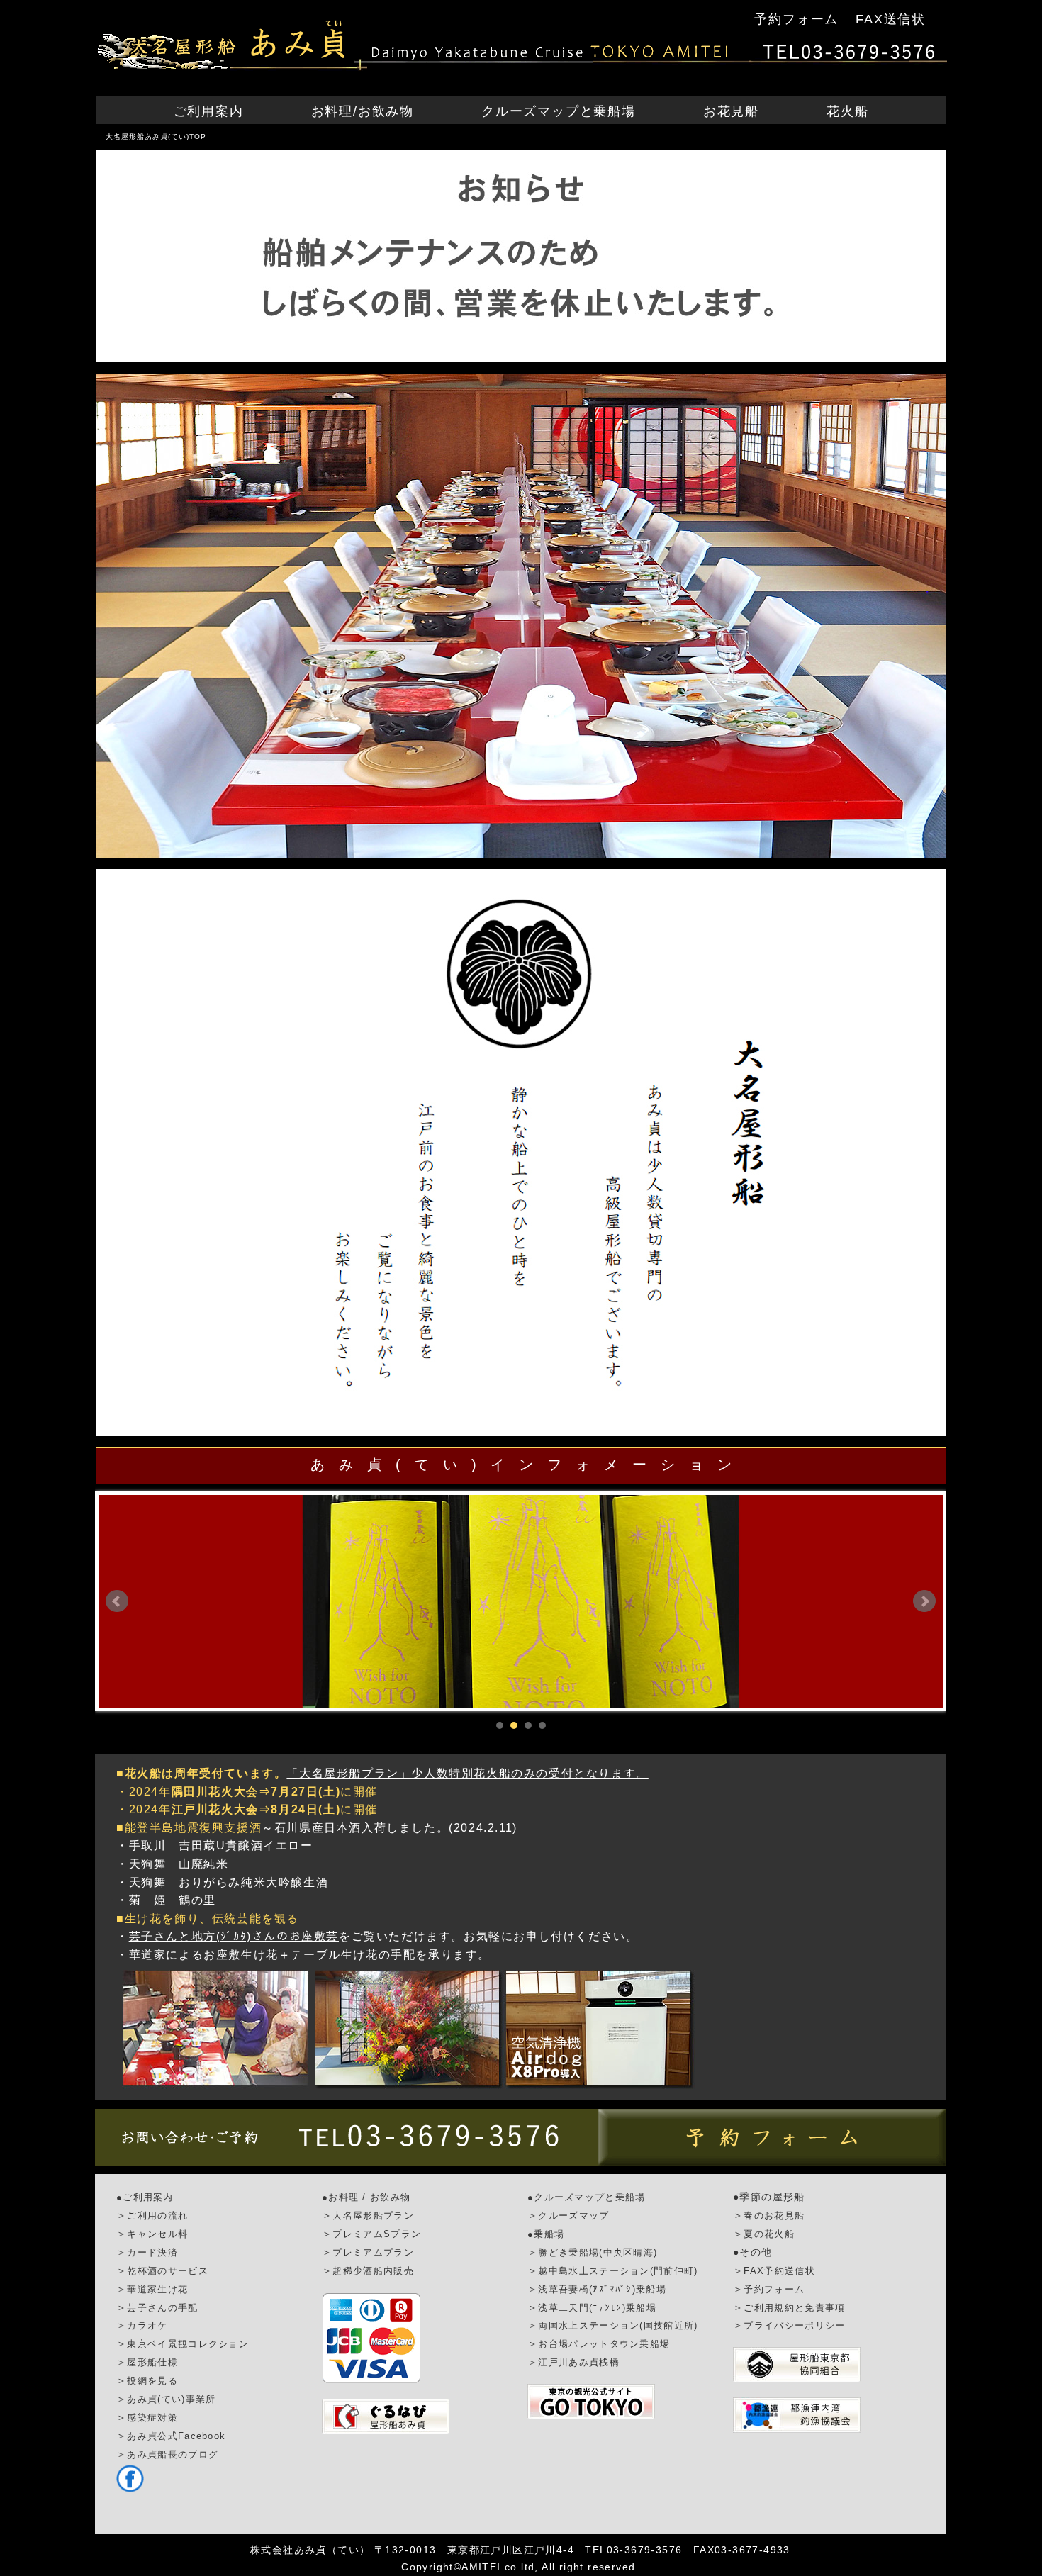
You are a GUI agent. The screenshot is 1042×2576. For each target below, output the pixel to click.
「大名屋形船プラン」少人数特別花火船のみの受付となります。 (467, 1773)
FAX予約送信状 (779, 2271)
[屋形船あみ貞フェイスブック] (130, 2489)
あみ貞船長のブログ (173, 2454)
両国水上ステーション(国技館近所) (618, 2325)
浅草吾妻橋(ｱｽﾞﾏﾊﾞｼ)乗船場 (602, 2289)
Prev (117, 1601)
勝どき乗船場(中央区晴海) (598, 2252)
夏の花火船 (769, 2234)
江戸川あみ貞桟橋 (578, 2362)
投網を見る (152, 2381)
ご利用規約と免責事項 (794, 2308)
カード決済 (152, 2252)
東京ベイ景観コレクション (188, 2344)
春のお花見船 (774, 2216)
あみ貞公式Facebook (176, 2436)
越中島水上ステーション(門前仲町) (618, 2271)
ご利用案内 (209, 111)
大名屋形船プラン (373, 2216)
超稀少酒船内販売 (373, 2271)
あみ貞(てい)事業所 (171, 2399)
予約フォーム (796, 19)
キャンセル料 (157, 2234)
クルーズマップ (573, 2216)
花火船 (847, 111)
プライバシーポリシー (794, 2325)
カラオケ (147, 2325)
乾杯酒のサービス (167, 2271)
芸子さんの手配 (162, 2308)
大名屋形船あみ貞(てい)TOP (156, 136)
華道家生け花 (157, 2289)
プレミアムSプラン (377, 2234)
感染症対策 (152, 2418)
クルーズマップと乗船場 (559, 111)
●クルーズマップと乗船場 (587, 2197)
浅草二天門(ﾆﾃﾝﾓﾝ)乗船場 (597, 2308)
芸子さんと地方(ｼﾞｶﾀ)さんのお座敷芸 (234, 1936)
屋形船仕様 (152, 2362)
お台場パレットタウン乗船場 (604, 2344)
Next (924, 1601)
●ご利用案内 (145, 2197)
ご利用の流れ (157, 2216)
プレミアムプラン (373, 2252)
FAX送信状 (891, 19)
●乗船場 (546, 2234)
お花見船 (731, 111)
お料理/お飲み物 (363, 111)
